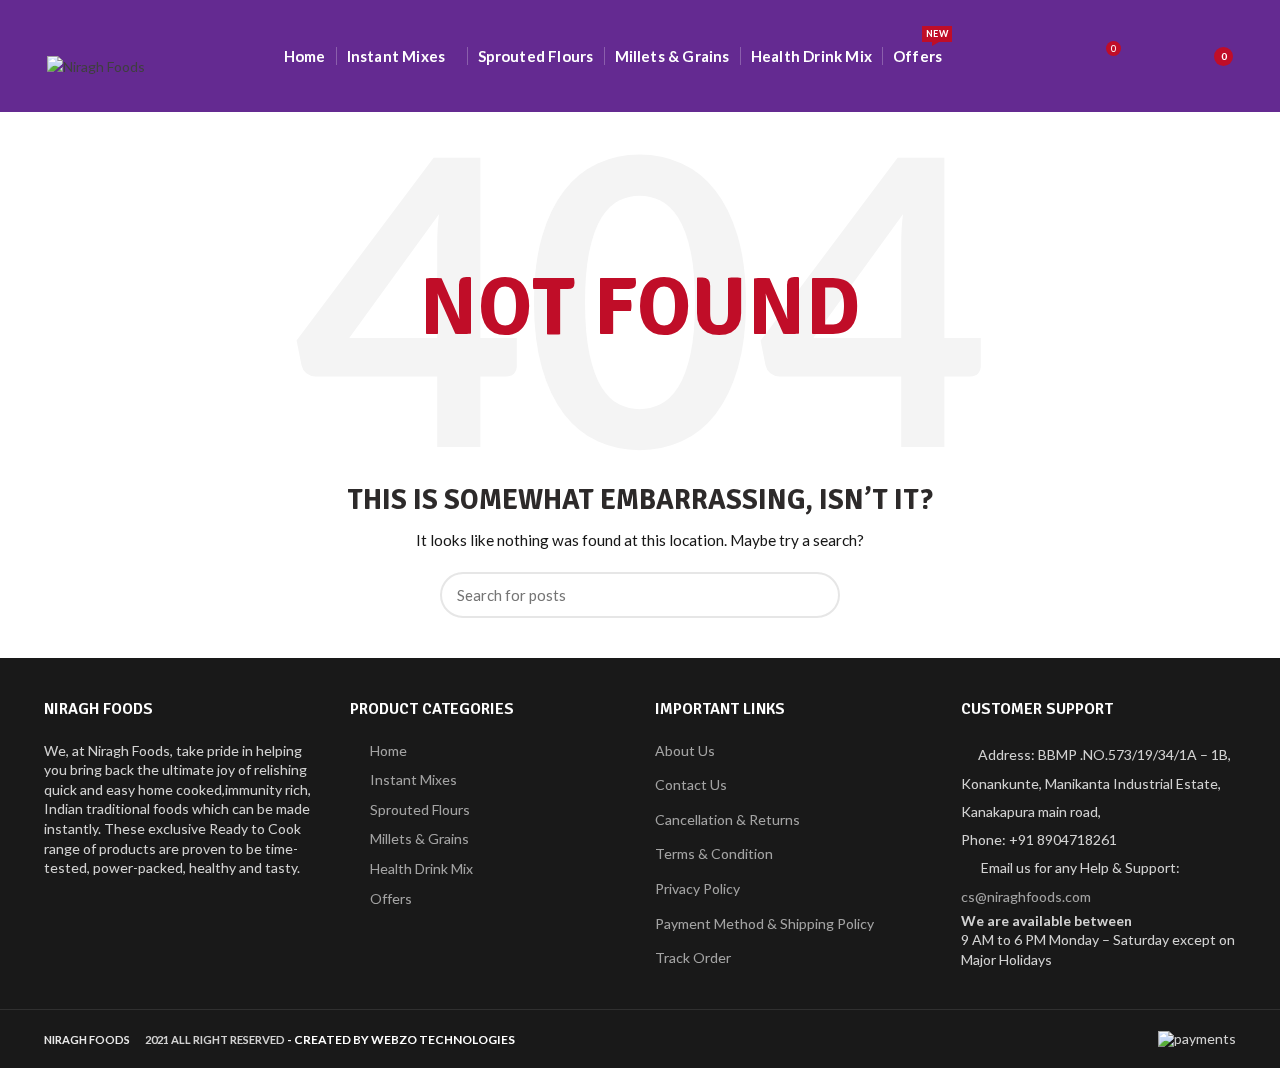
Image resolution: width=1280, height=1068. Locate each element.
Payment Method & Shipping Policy (764, 923)
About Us (685, 750)
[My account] (1154, 56)
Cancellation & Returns (727, 819)
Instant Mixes (413, 779)
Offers (391, 898)
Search (813, 595)
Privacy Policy (697, 888)
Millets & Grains (419, 838)
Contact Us (691, 784)
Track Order (693, 957)
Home (388, 750)
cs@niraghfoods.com (1026, 896)
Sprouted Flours (420, 809)
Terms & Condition (714, 853)
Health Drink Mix (421, 868)
